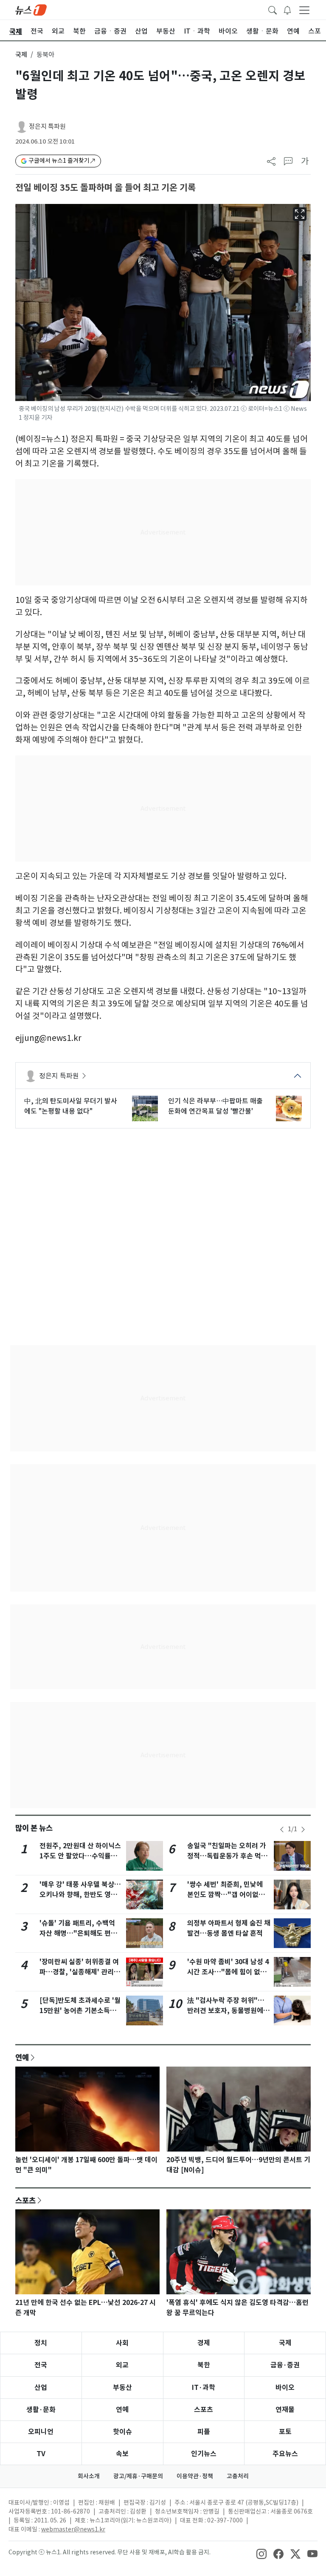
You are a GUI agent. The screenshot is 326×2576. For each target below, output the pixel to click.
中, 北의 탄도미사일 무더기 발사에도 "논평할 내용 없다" (71, 1106)
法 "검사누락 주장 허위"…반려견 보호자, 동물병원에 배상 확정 (226, 2011)
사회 (122, 2343)
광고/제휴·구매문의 (138, 2476)
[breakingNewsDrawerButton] (287, 9)
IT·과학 (204, 2388)
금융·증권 (285, 2365)
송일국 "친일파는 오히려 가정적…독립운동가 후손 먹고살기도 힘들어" (227, 1856)
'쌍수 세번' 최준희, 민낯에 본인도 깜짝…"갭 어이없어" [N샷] (228, 1895)
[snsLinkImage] (261, 2553)
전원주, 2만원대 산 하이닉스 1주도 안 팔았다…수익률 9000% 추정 (80, 1856)
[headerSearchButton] (273, 9)
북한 (204, 2365)
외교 (122, 2365)
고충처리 (238, 2476)
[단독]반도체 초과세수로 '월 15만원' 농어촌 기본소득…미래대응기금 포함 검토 (80, 2011)
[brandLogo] (31, 9)
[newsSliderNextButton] (303, 1829)
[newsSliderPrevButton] (282, 1829)
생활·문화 (41, 2410)
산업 (41, 2388)
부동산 (122, 2388)
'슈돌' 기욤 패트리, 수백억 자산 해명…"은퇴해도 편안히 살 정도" (78, 1933)
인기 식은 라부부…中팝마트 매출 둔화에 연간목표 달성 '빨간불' (215, 1106)
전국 (41, 2365)
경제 (204, 2343)
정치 (41, 2343)
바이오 (285, 2388)
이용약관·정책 (195, 2476)
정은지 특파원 (47, 126)
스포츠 (25, 2200)
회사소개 (89, 2476)
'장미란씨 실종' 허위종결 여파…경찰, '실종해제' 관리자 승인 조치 (80, 1972)
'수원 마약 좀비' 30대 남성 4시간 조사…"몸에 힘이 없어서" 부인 (228, 1972)
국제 (21, 55)
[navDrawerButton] (304, 10)
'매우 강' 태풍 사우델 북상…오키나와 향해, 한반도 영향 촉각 (80, 1895)
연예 (22, 2057)
